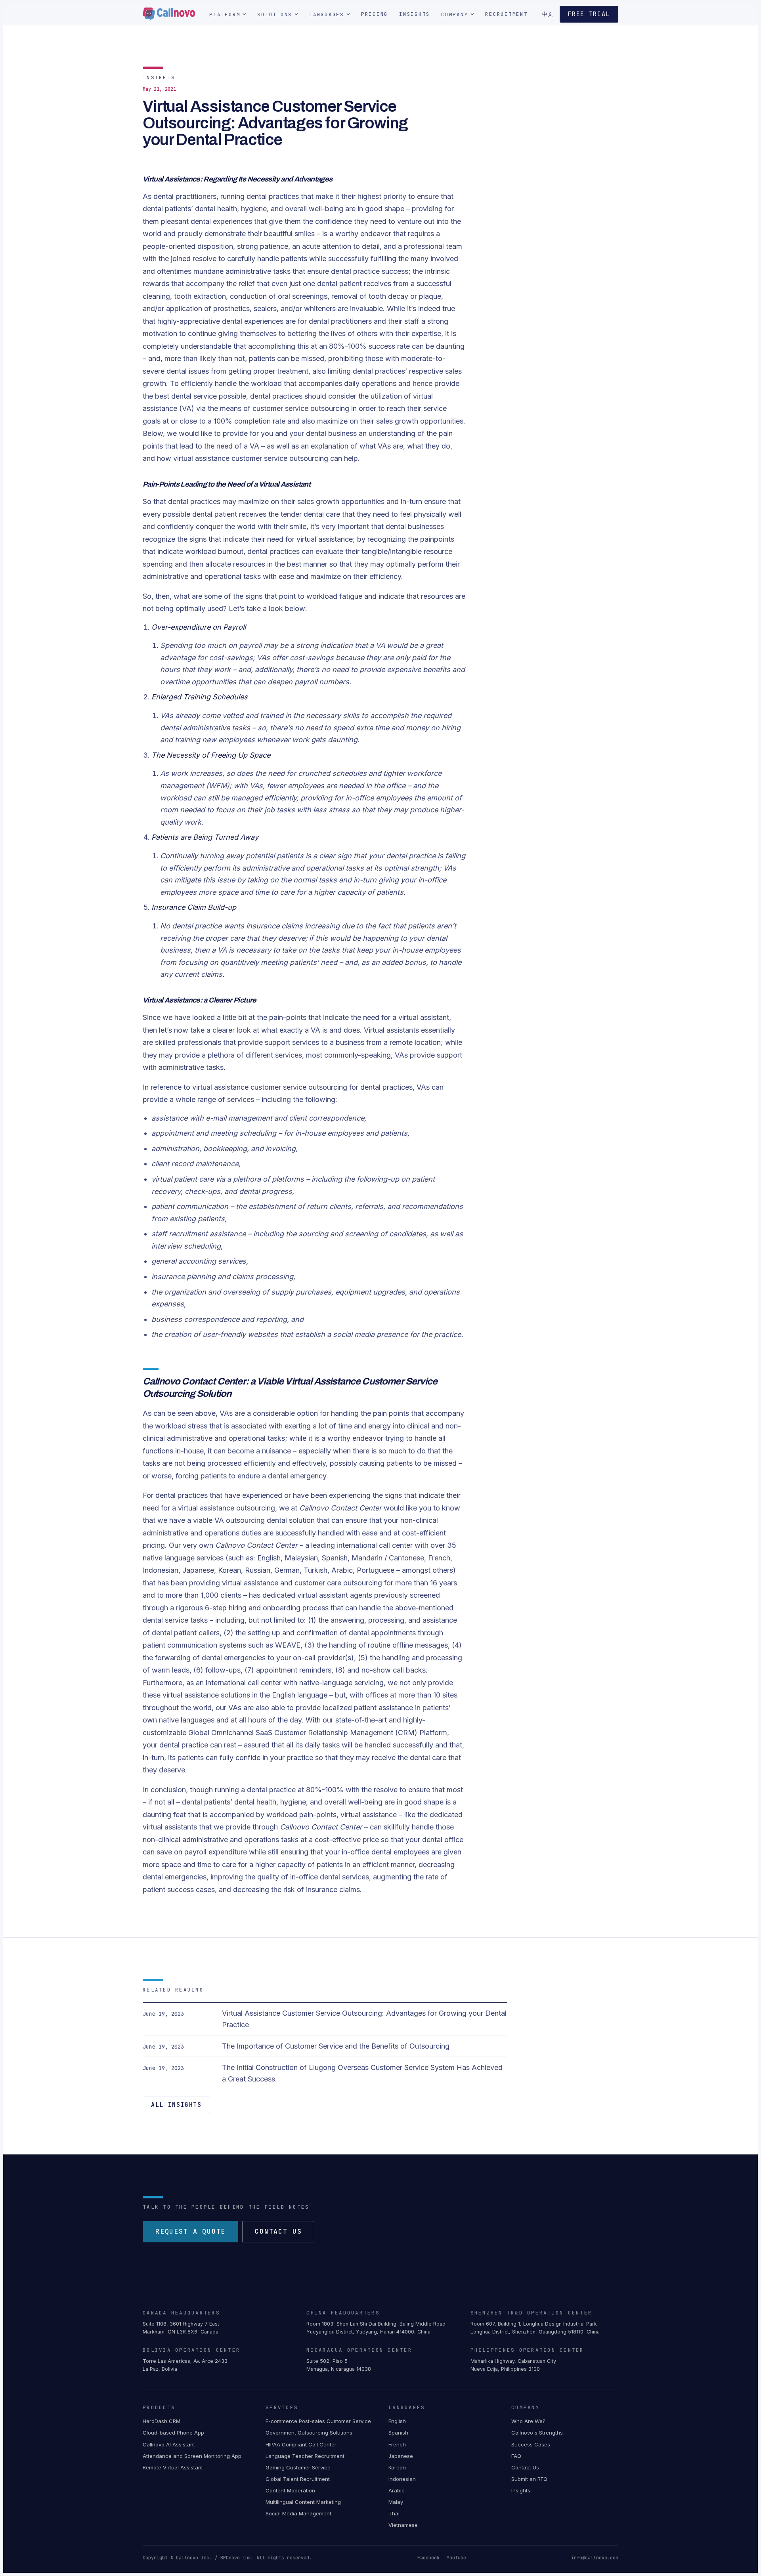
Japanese (401, 2456)
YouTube (456, 2558)
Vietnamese (403, 2525)
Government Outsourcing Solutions (309, 2433)
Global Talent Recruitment (298, 2479)
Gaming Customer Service (298, 2467)
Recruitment (506, 14)
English (397, 2421)
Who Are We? (528, 2421)
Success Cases (531, 2444)
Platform (225, 14)
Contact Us (525, 2467)
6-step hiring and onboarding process (267, 1608)
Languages (327, 14)
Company (455, 14)
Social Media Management (298, 2513)
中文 (548, 14)
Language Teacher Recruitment (305, 2456)
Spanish (398, 2433)
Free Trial (589, 14)
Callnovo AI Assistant (169, 2444)
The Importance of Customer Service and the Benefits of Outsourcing (336, 2046)
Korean (397, 2467)
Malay (396, 2502)
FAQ (516, 2456)
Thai (394, 2513)
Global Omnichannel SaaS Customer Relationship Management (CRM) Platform (318, 1733)
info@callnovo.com (595, 2558)
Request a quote (190, 2231)
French (397, 2444)
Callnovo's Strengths (537, 2433)
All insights (176, 2105)
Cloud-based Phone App (173, 2433)
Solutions (275, 14)
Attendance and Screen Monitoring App (192, 2456)
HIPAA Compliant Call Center (301, 2444)
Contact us (278, 2231)
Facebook (428, 2558)
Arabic (397, 2490)
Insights (415, 14)
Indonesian (402, 2479)
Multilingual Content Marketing (303, 2502)
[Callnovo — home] (169, 14)
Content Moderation (290, 2490)
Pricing (375, 14)
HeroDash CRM (162, 2421)
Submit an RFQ (529, 2479)
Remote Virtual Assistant (173, 2467)
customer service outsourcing (280, 458)
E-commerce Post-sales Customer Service (318, 2421)
